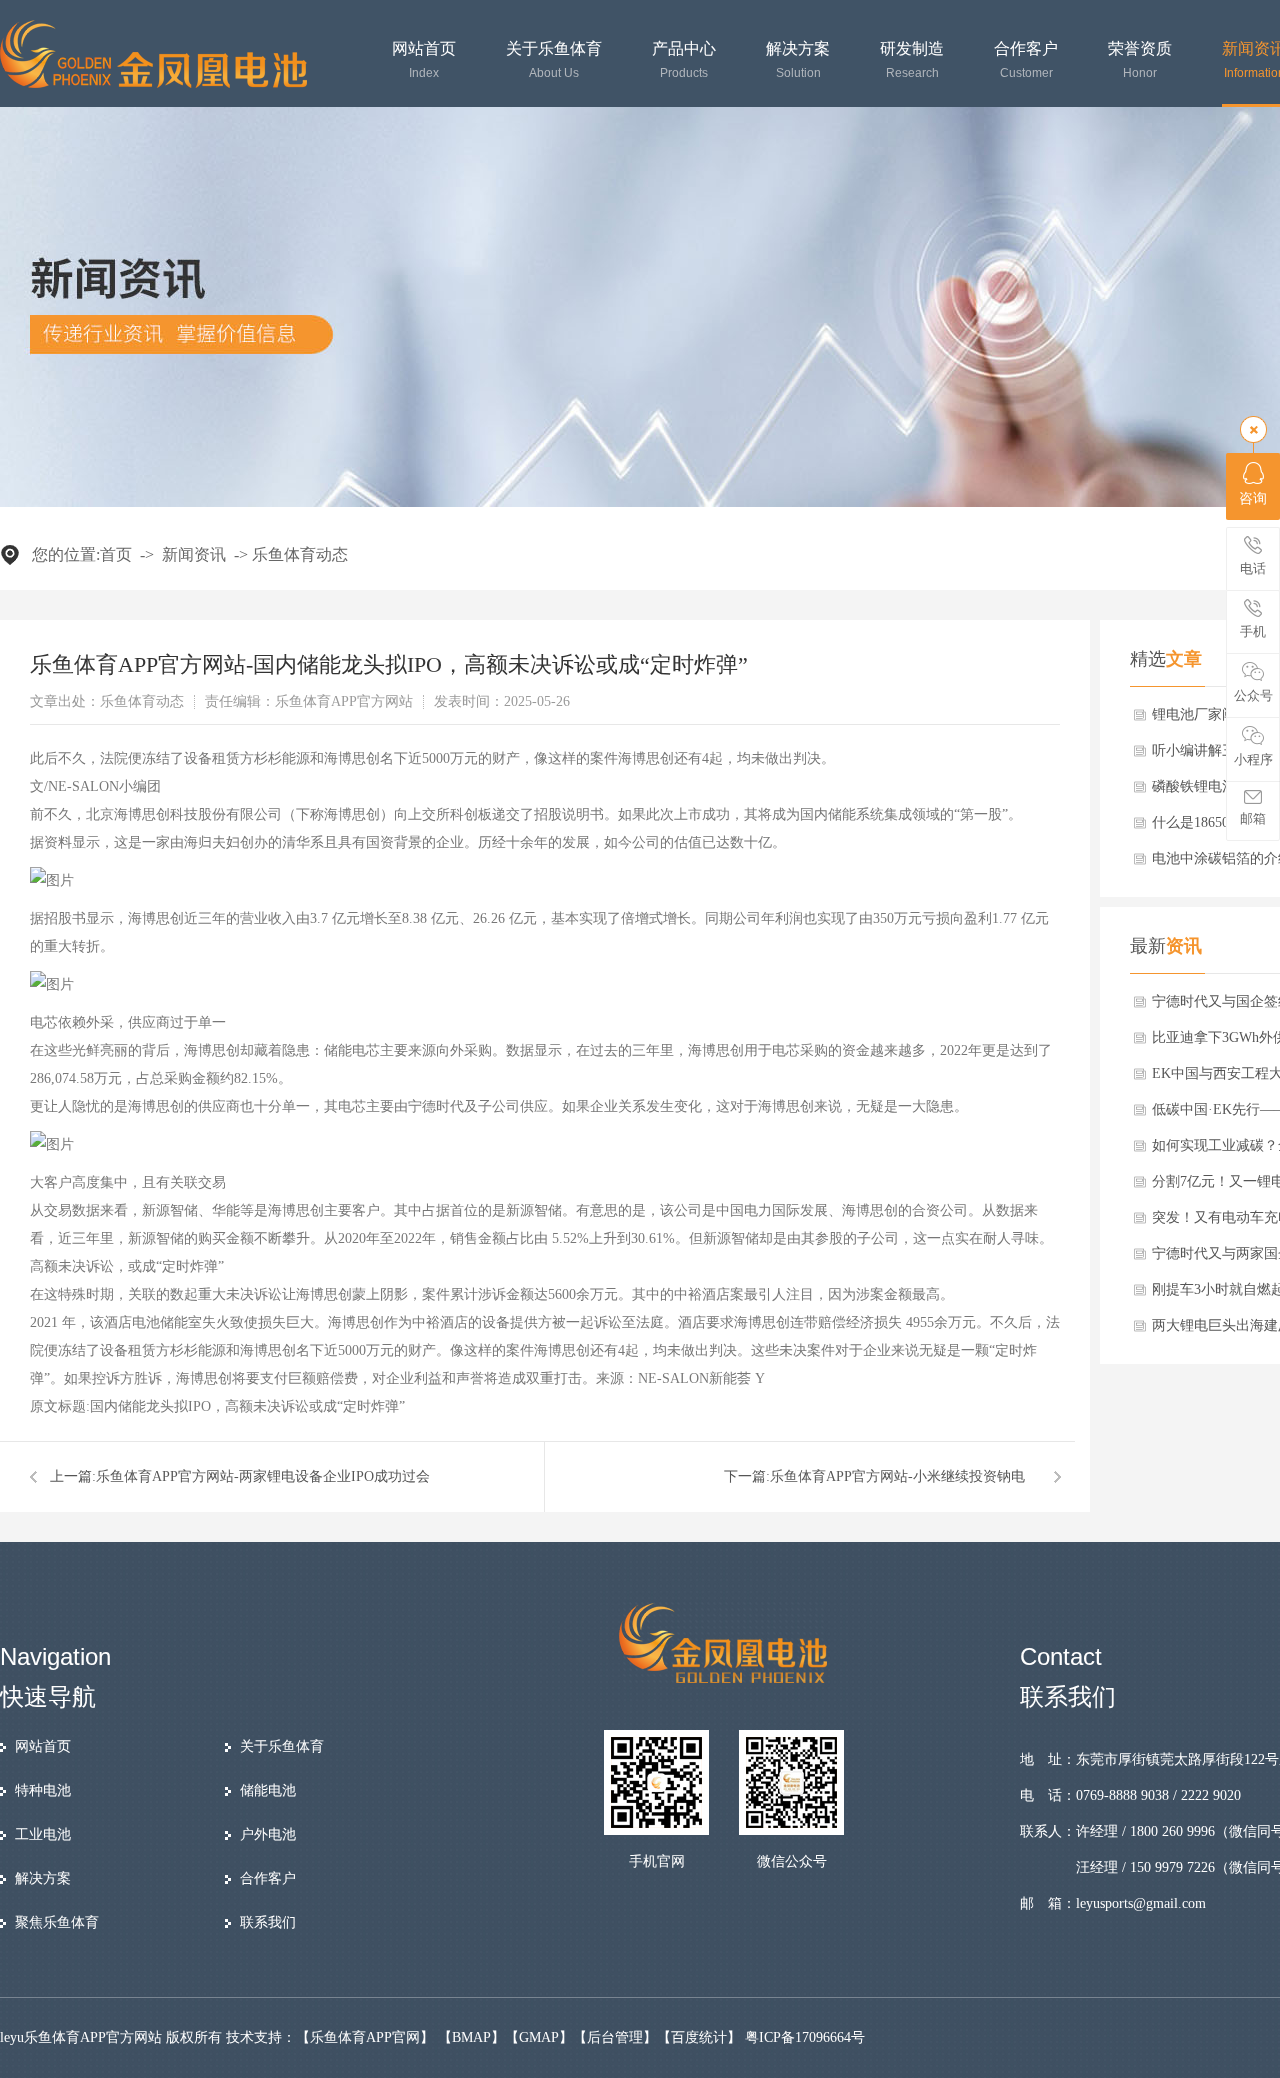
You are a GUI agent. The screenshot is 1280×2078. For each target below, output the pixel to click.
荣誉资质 (1140, 60)
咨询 (1253, 498)
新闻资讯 (194, 554)
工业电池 (43, 1834)
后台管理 (615, 2037)
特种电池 (43, 1790)
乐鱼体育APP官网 (365, 2037)
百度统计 (699, 2037)
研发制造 (912, 60)
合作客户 (1026, 60)
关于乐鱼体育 (554, 60)
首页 (116, 554)
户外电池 (268, 1834)
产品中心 (684, 60)
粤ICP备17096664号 (805, 2037)
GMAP (539, 2037)
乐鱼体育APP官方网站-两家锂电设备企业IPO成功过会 (263, 1476)
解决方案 (798, 60)
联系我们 (268, 1922)
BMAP (471, 2037)
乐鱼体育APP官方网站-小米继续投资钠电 (897, 1476)
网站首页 (424, 60)
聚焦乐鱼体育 (57, 1922)
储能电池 (268, 1790)
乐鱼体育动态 (300, 554)
